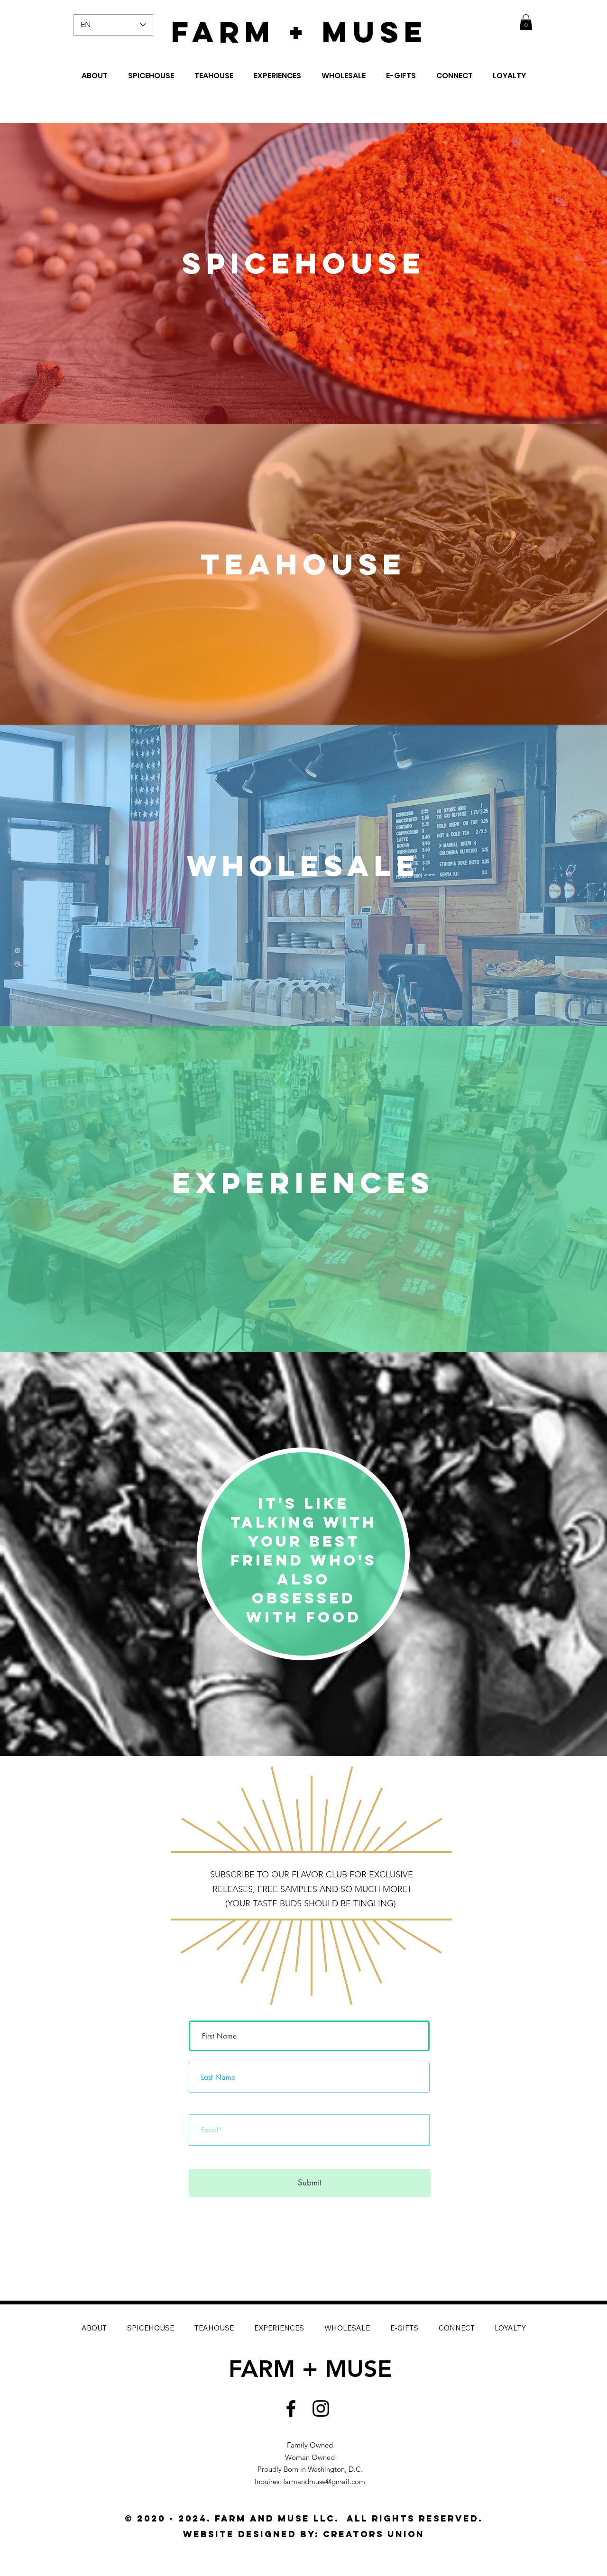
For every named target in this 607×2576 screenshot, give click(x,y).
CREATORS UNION (374, 2534)
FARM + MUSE (299, 32)
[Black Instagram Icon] (321, 2408)
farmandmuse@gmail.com (324, 2481)
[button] (526, 22)
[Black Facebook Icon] (291, 2408)
